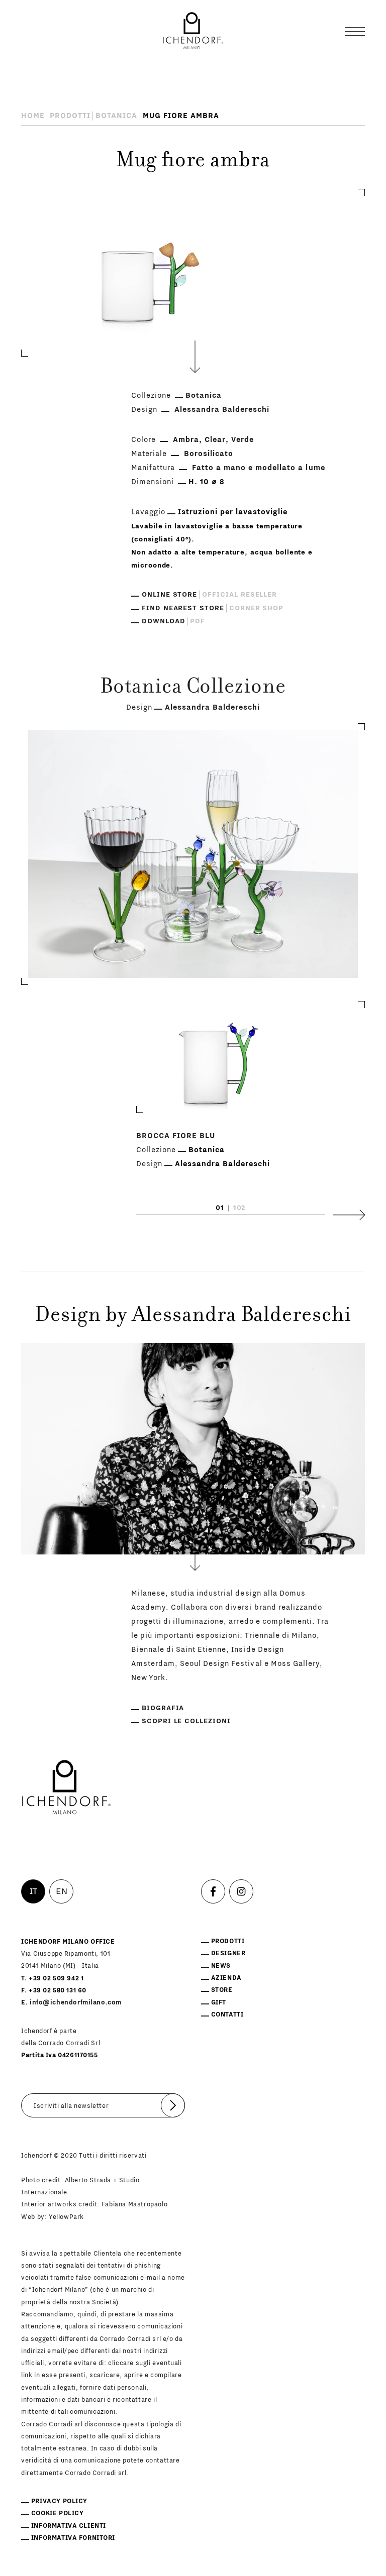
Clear (215, 440)
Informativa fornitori (73, 2538)
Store (222, 1990)
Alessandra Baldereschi (222, 410)
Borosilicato (209, 454)
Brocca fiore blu (176, 1136)
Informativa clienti (69, 2526)
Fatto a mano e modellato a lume (258, 468)
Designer (228, 1953)
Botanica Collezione (193, 688)
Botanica (116, 116)
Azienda (226, 1978)
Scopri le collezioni (186, 1721)
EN (62, 1891)
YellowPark (66, 2217)
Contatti (227, 2014)
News (221, 1966)
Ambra (186, 440)
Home (33, 116)
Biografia (163, 1708)
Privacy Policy (59, 2501)
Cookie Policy (58, 2513)
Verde (243, 440)
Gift (219, 2002)
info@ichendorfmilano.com (76, 2002)
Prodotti (70, 116)
